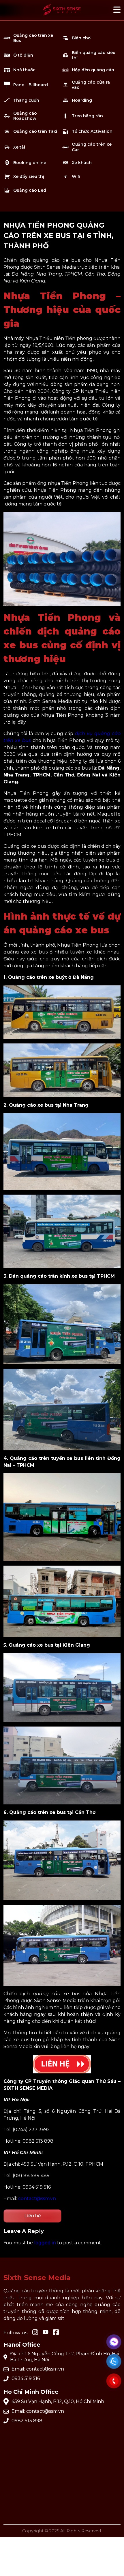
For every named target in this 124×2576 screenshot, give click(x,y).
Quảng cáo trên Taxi (35, 131)
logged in (45, 2243)
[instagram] (35, 2333)
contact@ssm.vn (37, 2199)
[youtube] (46, 2332)
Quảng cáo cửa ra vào (91, 85)
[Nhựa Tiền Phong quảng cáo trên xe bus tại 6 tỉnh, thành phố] (62, 17)
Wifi (76, 176)
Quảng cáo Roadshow (25, 116)
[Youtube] (56, 2333)
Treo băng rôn (87, 116)
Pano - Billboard (31, 85)
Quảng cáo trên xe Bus (33, 38)
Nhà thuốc (24, 70)
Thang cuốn (26, 100)
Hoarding (82, 100)
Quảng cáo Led (30, 190)
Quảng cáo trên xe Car (92, 147)
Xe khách (82, 163)
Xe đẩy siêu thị (29, 176)
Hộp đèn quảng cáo (93, 70)
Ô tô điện (23, 55)
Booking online (30, 163)
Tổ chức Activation (92, 131)
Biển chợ (81, 38)
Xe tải (19, 147)
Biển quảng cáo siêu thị (94, 55)
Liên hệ (33, 2216)
